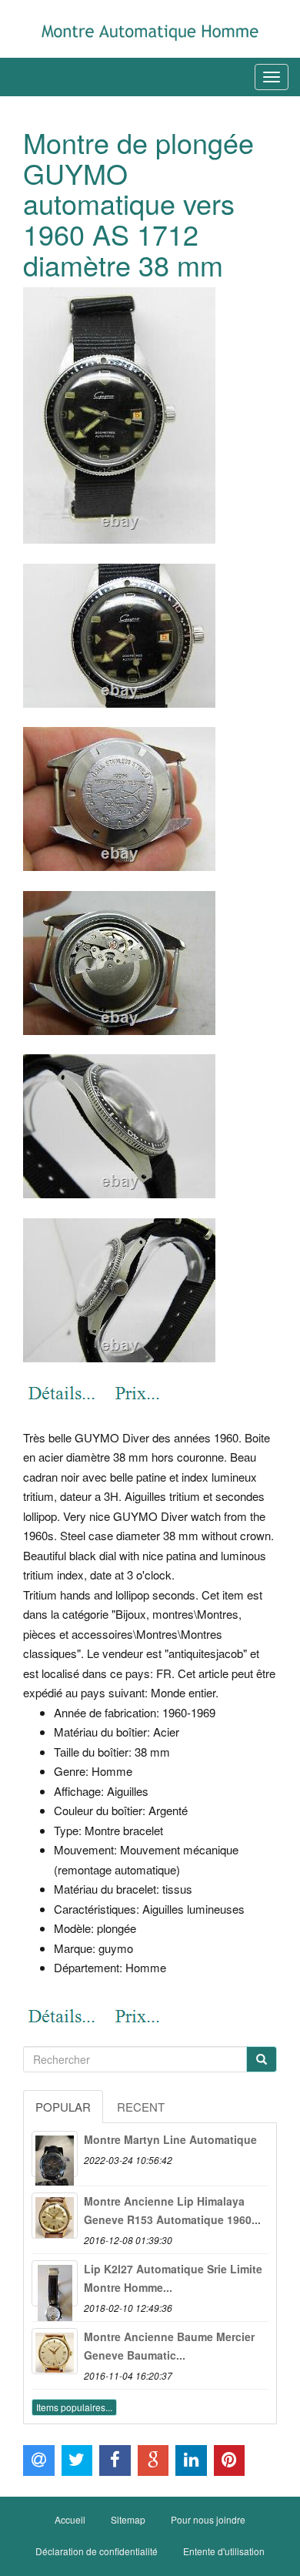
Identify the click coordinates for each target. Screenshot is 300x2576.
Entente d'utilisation (224, 2551)
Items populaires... (74, 2407)
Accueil (70, 2519)
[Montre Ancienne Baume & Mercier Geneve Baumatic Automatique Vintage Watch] (55, 2351)
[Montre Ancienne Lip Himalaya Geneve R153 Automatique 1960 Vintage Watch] (55, 2216)
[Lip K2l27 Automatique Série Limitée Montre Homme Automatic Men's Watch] (55, 2283)
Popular (63, 2107)
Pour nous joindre (208, 2519)
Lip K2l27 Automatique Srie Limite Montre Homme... (173, 2278)
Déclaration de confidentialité (97, 2551)
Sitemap (128, 2519)
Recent (141, 2107)
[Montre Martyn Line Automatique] (55, 2154)
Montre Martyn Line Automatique (170, 2139)
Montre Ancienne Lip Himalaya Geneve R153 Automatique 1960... (172, 2210)
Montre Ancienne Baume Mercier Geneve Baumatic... (169, 2346)
